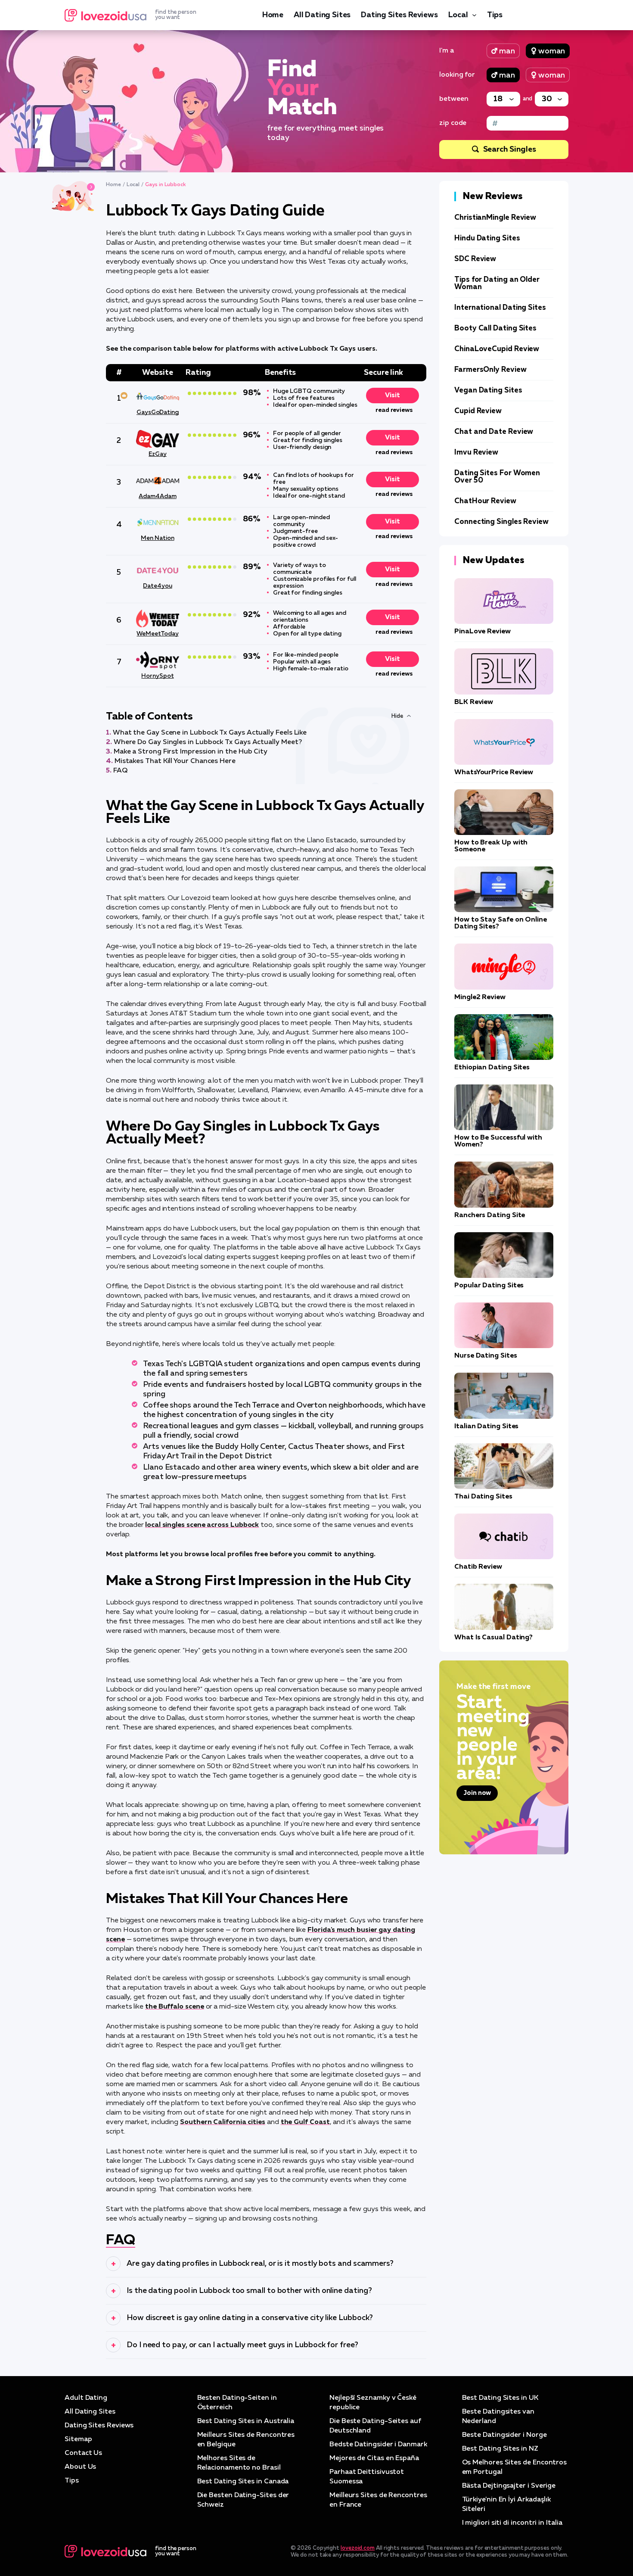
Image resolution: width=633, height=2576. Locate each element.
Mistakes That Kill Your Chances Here (175, 761)
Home (273, 15)
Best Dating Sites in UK (500, 2398)
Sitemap (78, 2439)
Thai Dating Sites (483, 1497)
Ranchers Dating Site (490, 1215)
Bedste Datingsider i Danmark (378, 2445)
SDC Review (475, 259)
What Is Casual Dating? (493, 1638)
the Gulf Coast (305, 2122)
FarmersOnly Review (490, 370)
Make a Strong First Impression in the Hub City (191, 752)
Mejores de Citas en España (374, 2458)
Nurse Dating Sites (486, 1356)
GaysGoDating (158, 412)
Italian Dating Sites (486, 1427)
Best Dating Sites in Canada (243, 2482)
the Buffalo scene (175, 2007)
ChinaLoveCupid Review (497, 349)
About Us (80, 2467)
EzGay (158, 454)
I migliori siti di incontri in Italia (512, 2523)
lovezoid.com (358, 2548)
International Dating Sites (500, 308)
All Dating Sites (322, 15)
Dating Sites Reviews (399, 15)
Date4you (157, 586)
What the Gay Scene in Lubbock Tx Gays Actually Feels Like (210, 733)
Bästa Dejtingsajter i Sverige (509, 2486)
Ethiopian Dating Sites (492, 1068)
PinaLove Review (483, 632)
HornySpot (157, 676)
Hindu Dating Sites (487, 238)
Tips (495, 15)
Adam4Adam (157, 496)
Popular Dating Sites (489, 1286)
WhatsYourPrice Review (494, 772)
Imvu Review (476, 453)
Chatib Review (478, 1567)
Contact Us (83, 2453)
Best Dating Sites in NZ (500, 2449)
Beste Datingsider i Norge (504, 2435)
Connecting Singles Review (501, 522)
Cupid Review (478, 411)
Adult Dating (86, 2398)
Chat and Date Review (494, 432)
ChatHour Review (485, 501)
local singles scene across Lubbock (202, 1525)
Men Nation (157, 538)
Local (458, 15)
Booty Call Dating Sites (495, 329)
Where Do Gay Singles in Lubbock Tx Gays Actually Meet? (208, 742)
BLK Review (474, 702)
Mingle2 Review (480, 997)
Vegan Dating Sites (488, 391)
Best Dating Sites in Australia (246, 2421)
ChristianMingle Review (495, 218)
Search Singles (510, 150)
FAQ (120, 771)
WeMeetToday (157, 634)
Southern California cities (223, 2122)
